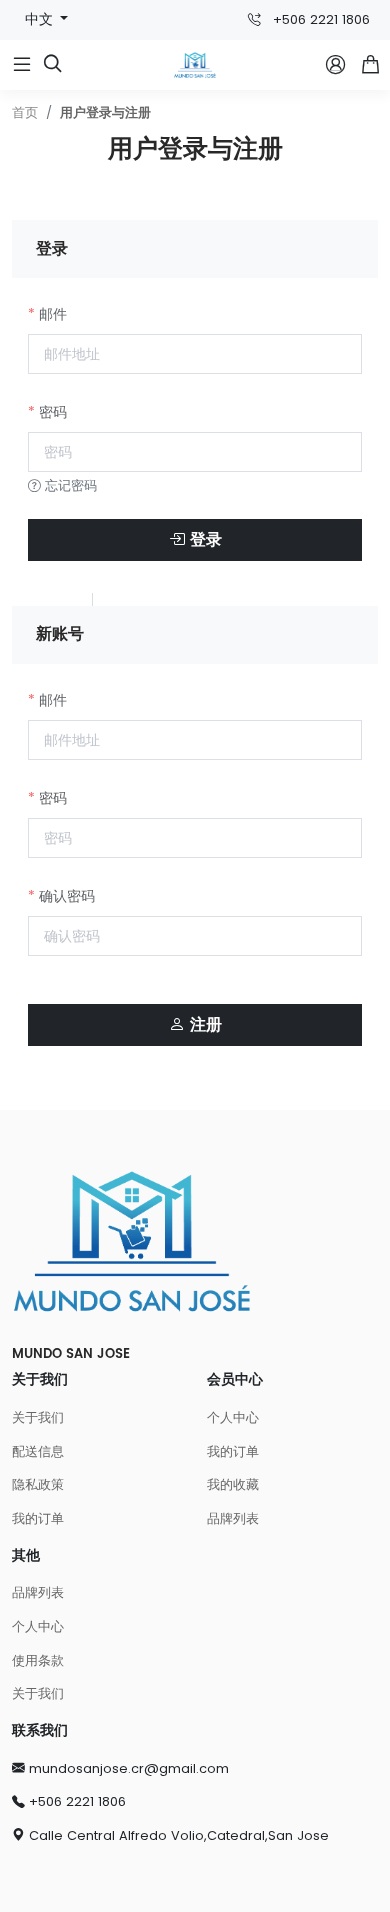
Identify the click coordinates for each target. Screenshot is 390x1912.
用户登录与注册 (105, 112)
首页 (25, 112)
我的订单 (38, 1518)
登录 (203, 540)
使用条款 (38, 1660)
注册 (203, 1025)
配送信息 (38, 1451)
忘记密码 (69, 485)
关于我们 (38, 1417)
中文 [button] (41, 19)
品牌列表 (233, 1518)
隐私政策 (38, 1484)
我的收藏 (233, 1484)
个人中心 (233, 1417)
